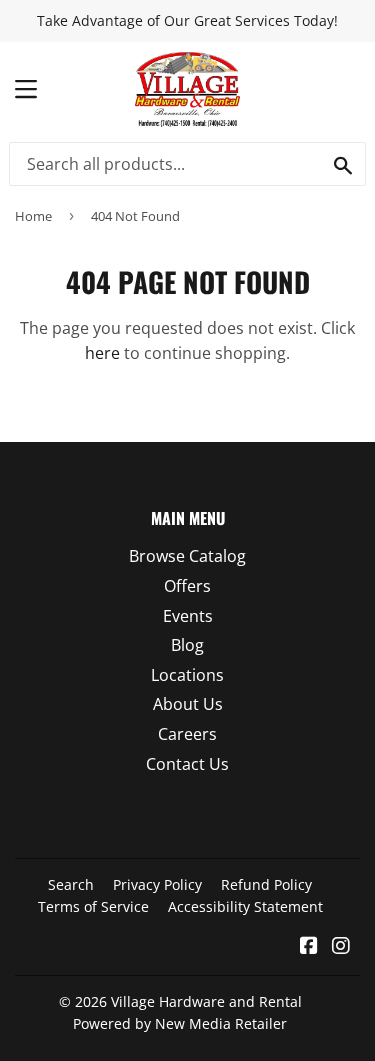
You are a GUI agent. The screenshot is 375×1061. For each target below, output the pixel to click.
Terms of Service (93, 906)
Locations (187, 675)
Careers (187, 734)
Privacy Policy (157, 884)
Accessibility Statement (245, 906)
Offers (187, 586)
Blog (187, 645)
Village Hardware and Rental (206, 1001)
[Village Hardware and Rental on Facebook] (309, 947)
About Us (188, 704)
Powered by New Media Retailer (180, 1023)
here (102, 353)
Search (71, 884)
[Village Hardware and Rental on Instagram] (341, 947)
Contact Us (187, 764)
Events (188, 616)
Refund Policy (266, 884)
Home (33, 216)
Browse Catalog (187, 556)
